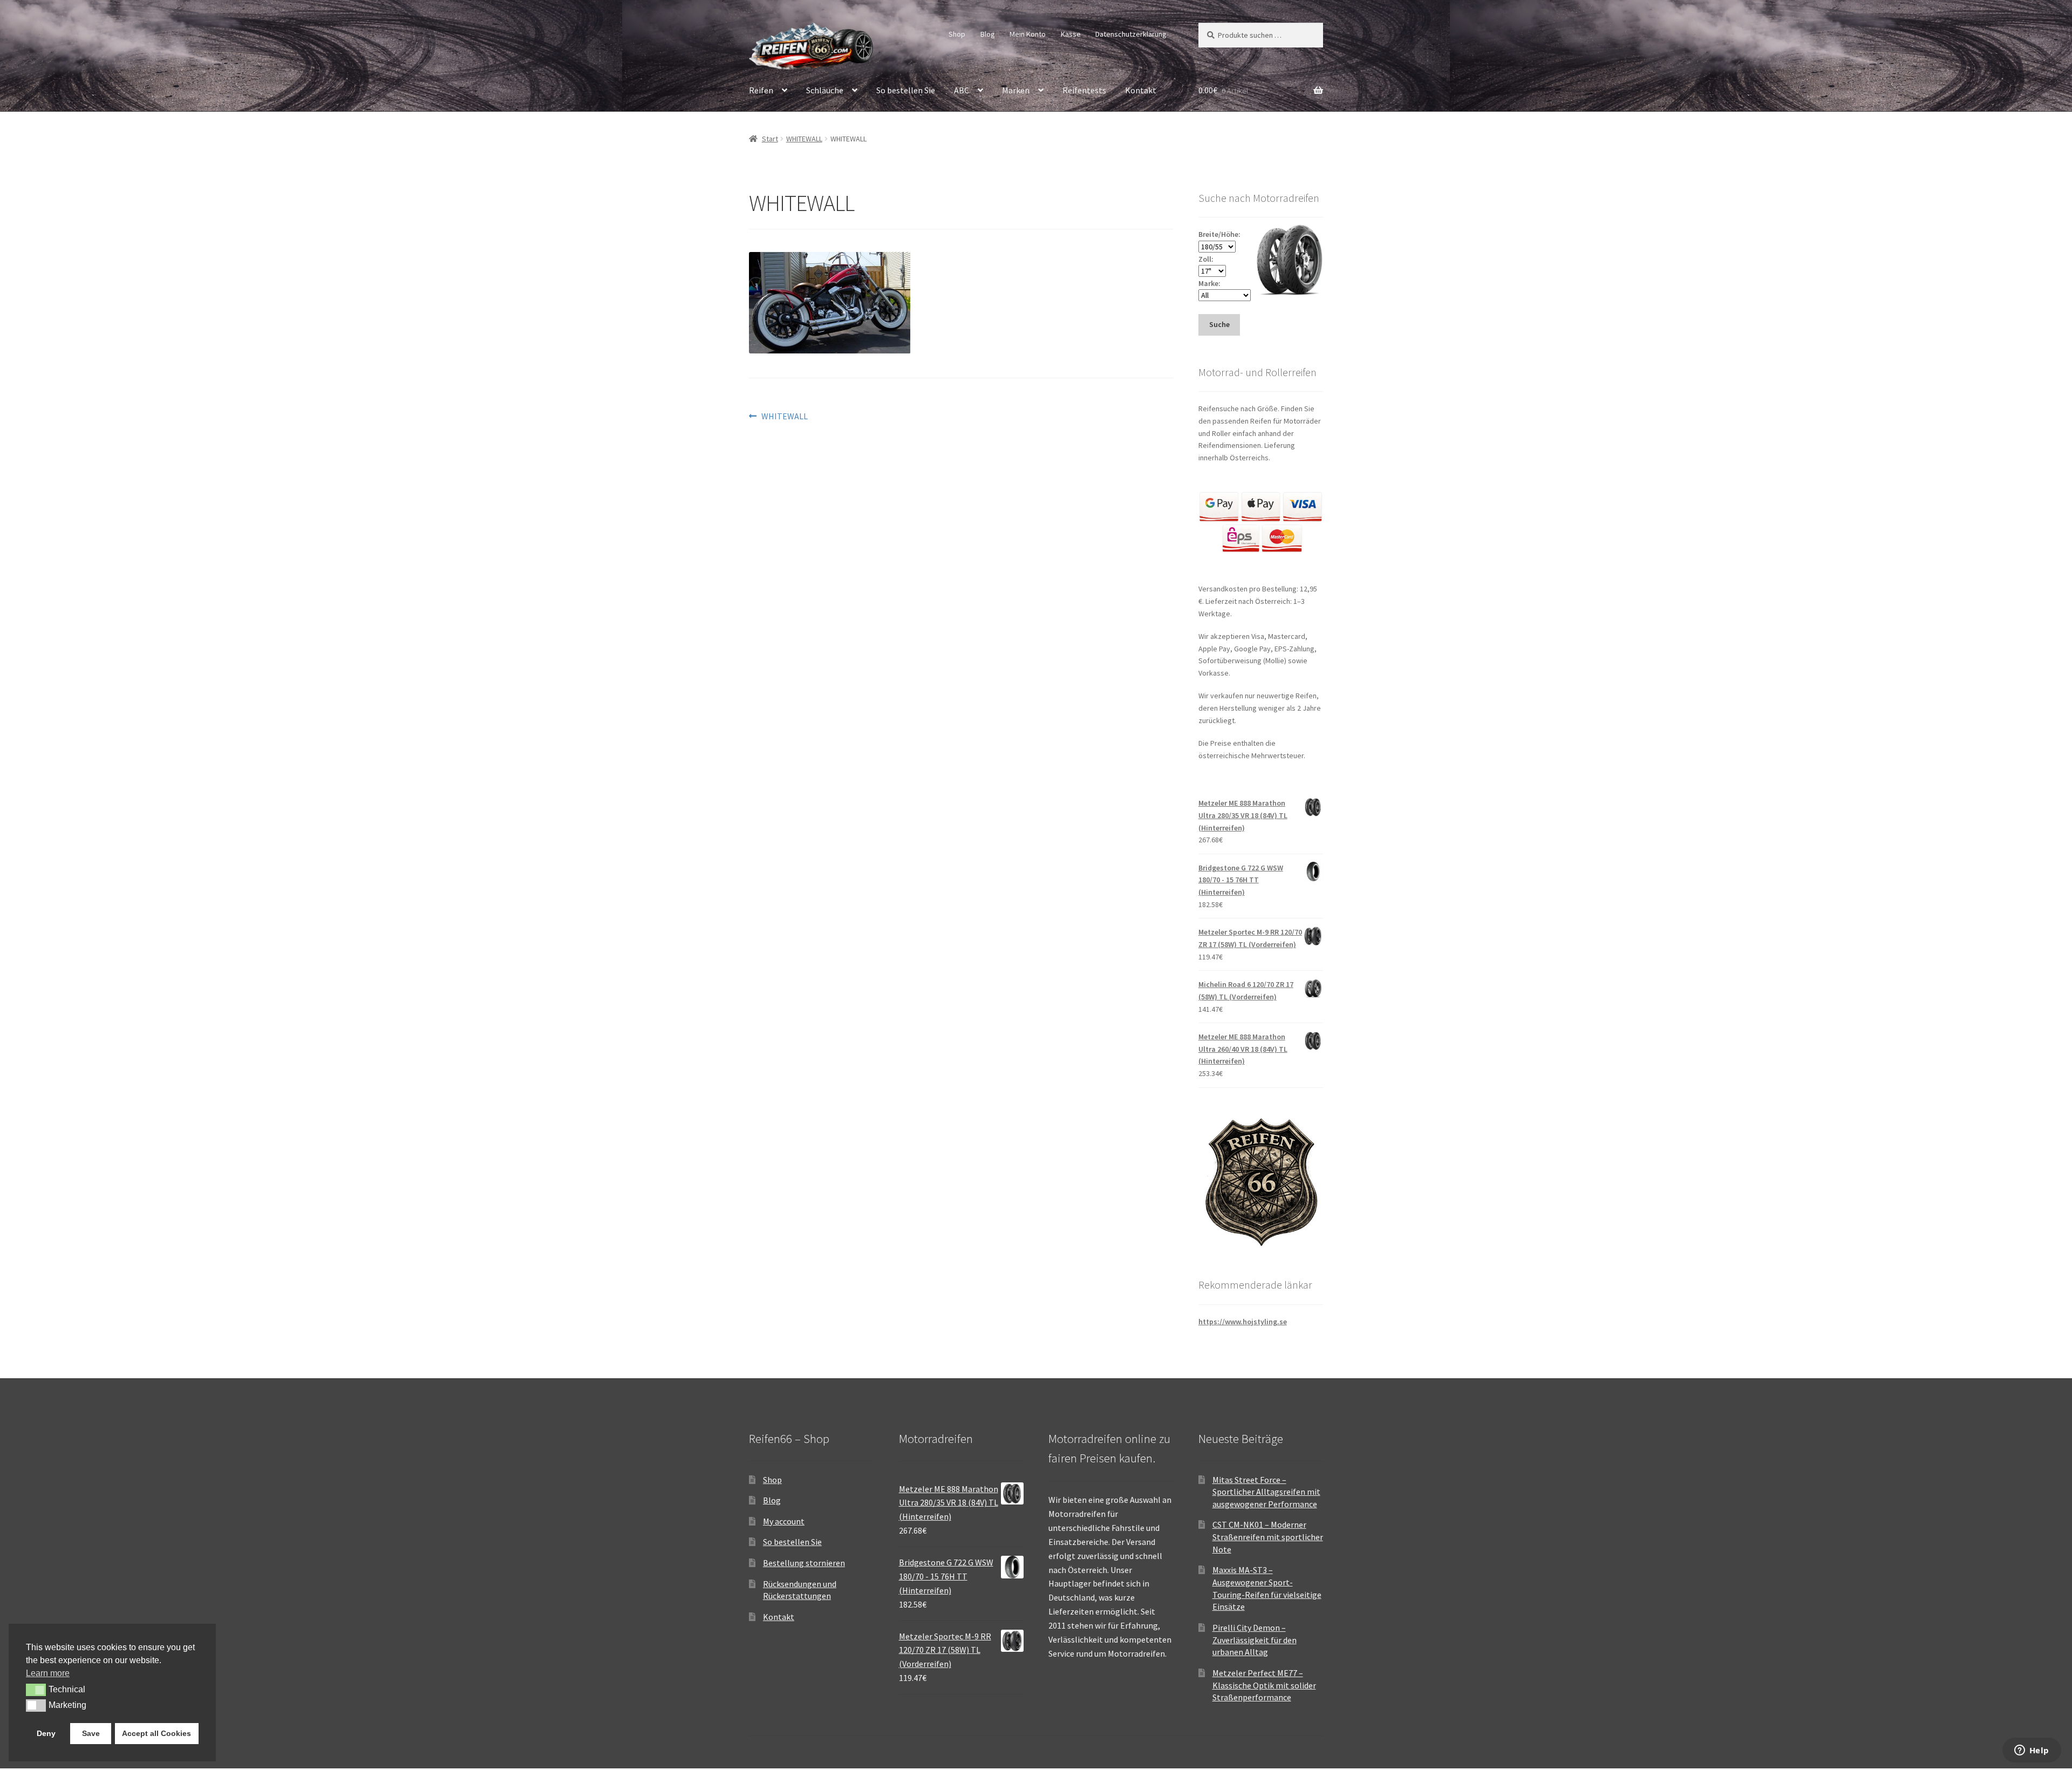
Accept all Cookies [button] (156, 1733)
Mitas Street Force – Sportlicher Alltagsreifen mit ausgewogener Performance (1266, 1492)
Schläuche (825, 90)
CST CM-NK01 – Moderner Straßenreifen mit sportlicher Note (1268, 1537)
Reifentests (1084, 90)
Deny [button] (46, 1733)
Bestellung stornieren (804, 1563)
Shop (957, 34)
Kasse (1071, 34)
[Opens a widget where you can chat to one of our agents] (2032, 1751)
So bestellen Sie (906, 90)
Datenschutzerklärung (1131, 34)
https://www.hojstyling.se (1243, 1322)
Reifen (761, 90)
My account (784, 1521)
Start (770, 139)
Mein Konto (1028, 34)
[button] (36, 1690)
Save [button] (91, 1733)
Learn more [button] (48, 1673)
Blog (988, 34)
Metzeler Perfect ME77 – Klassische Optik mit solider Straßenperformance (1264, 1685)
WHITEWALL (804, 139)
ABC (962, 90)
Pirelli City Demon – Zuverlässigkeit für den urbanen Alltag (1255, 1640)
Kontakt (1141, 90)
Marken (1016, 90)
